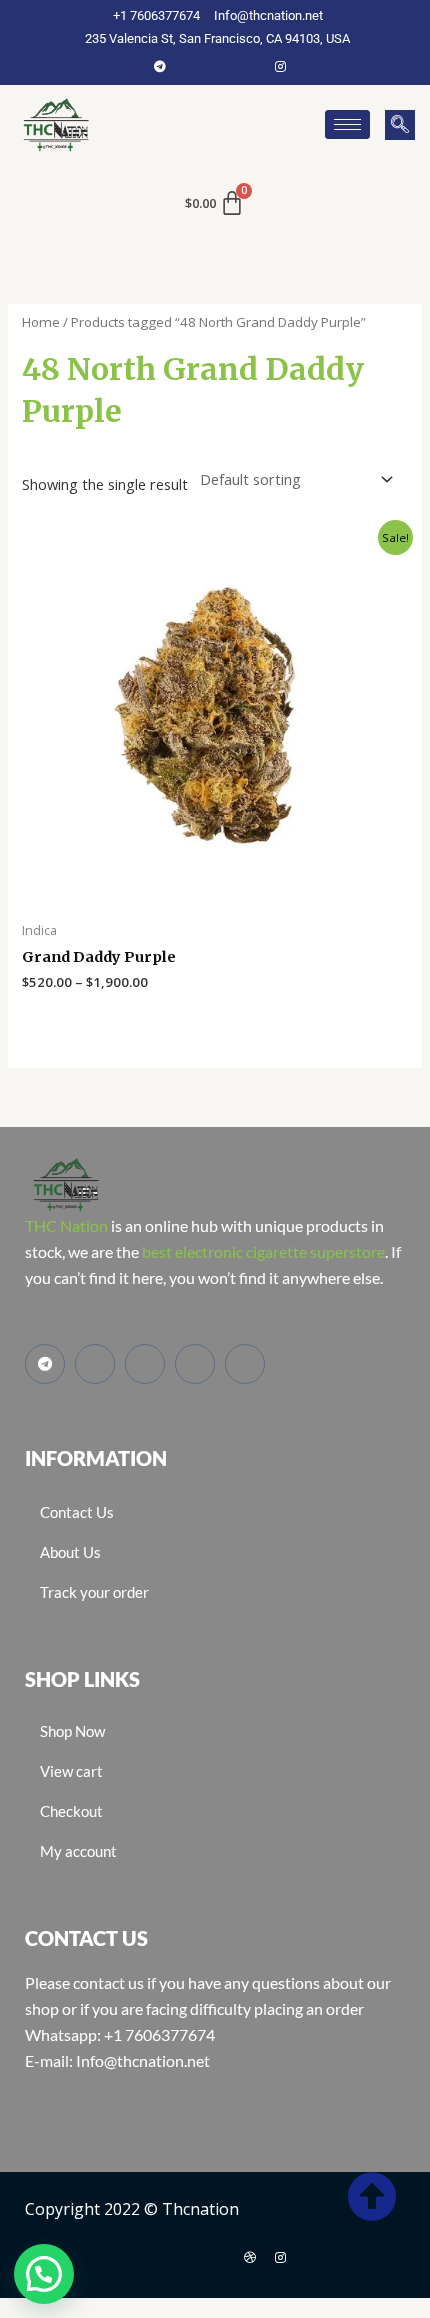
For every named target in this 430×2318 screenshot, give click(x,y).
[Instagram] (280, 66)
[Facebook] (190, 66)
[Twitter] (220, 66)
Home (41, 322)
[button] (400, 125)
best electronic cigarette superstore (263, 1251)
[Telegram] (160, 66)
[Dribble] (250, 2257)
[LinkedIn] (250, 66)
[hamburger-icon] (347, 124)
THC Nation (66, 1225)
